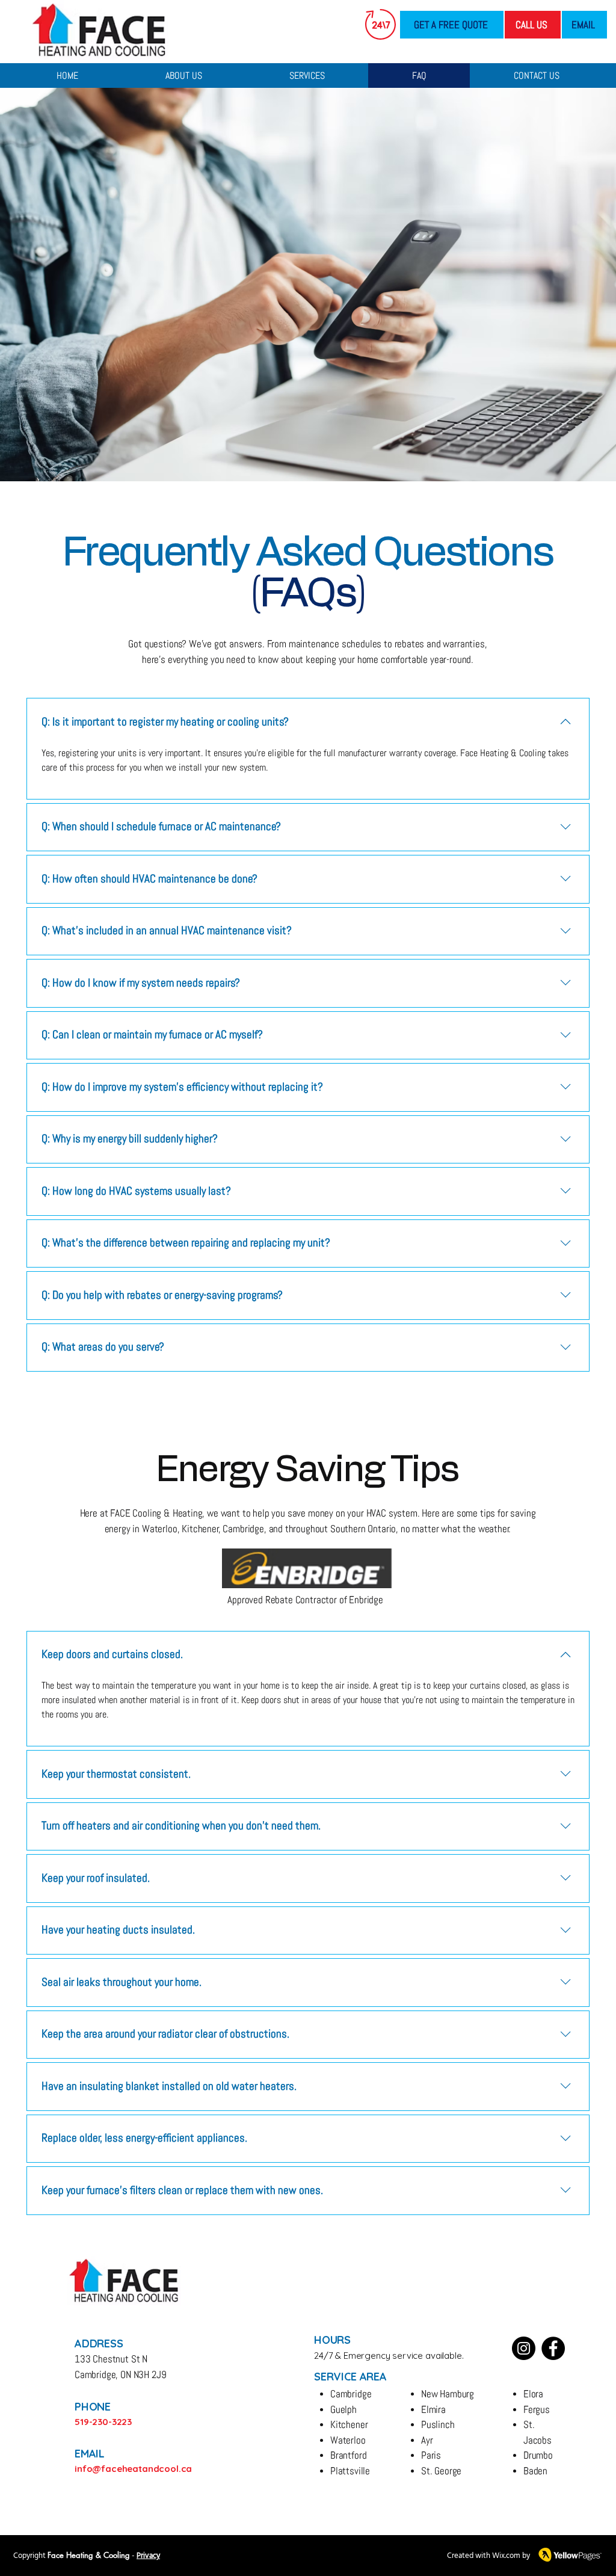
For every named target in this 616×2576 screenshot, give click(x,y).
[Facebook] (553, 2348)
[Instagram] (524, 2348)
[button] (307, 75)
